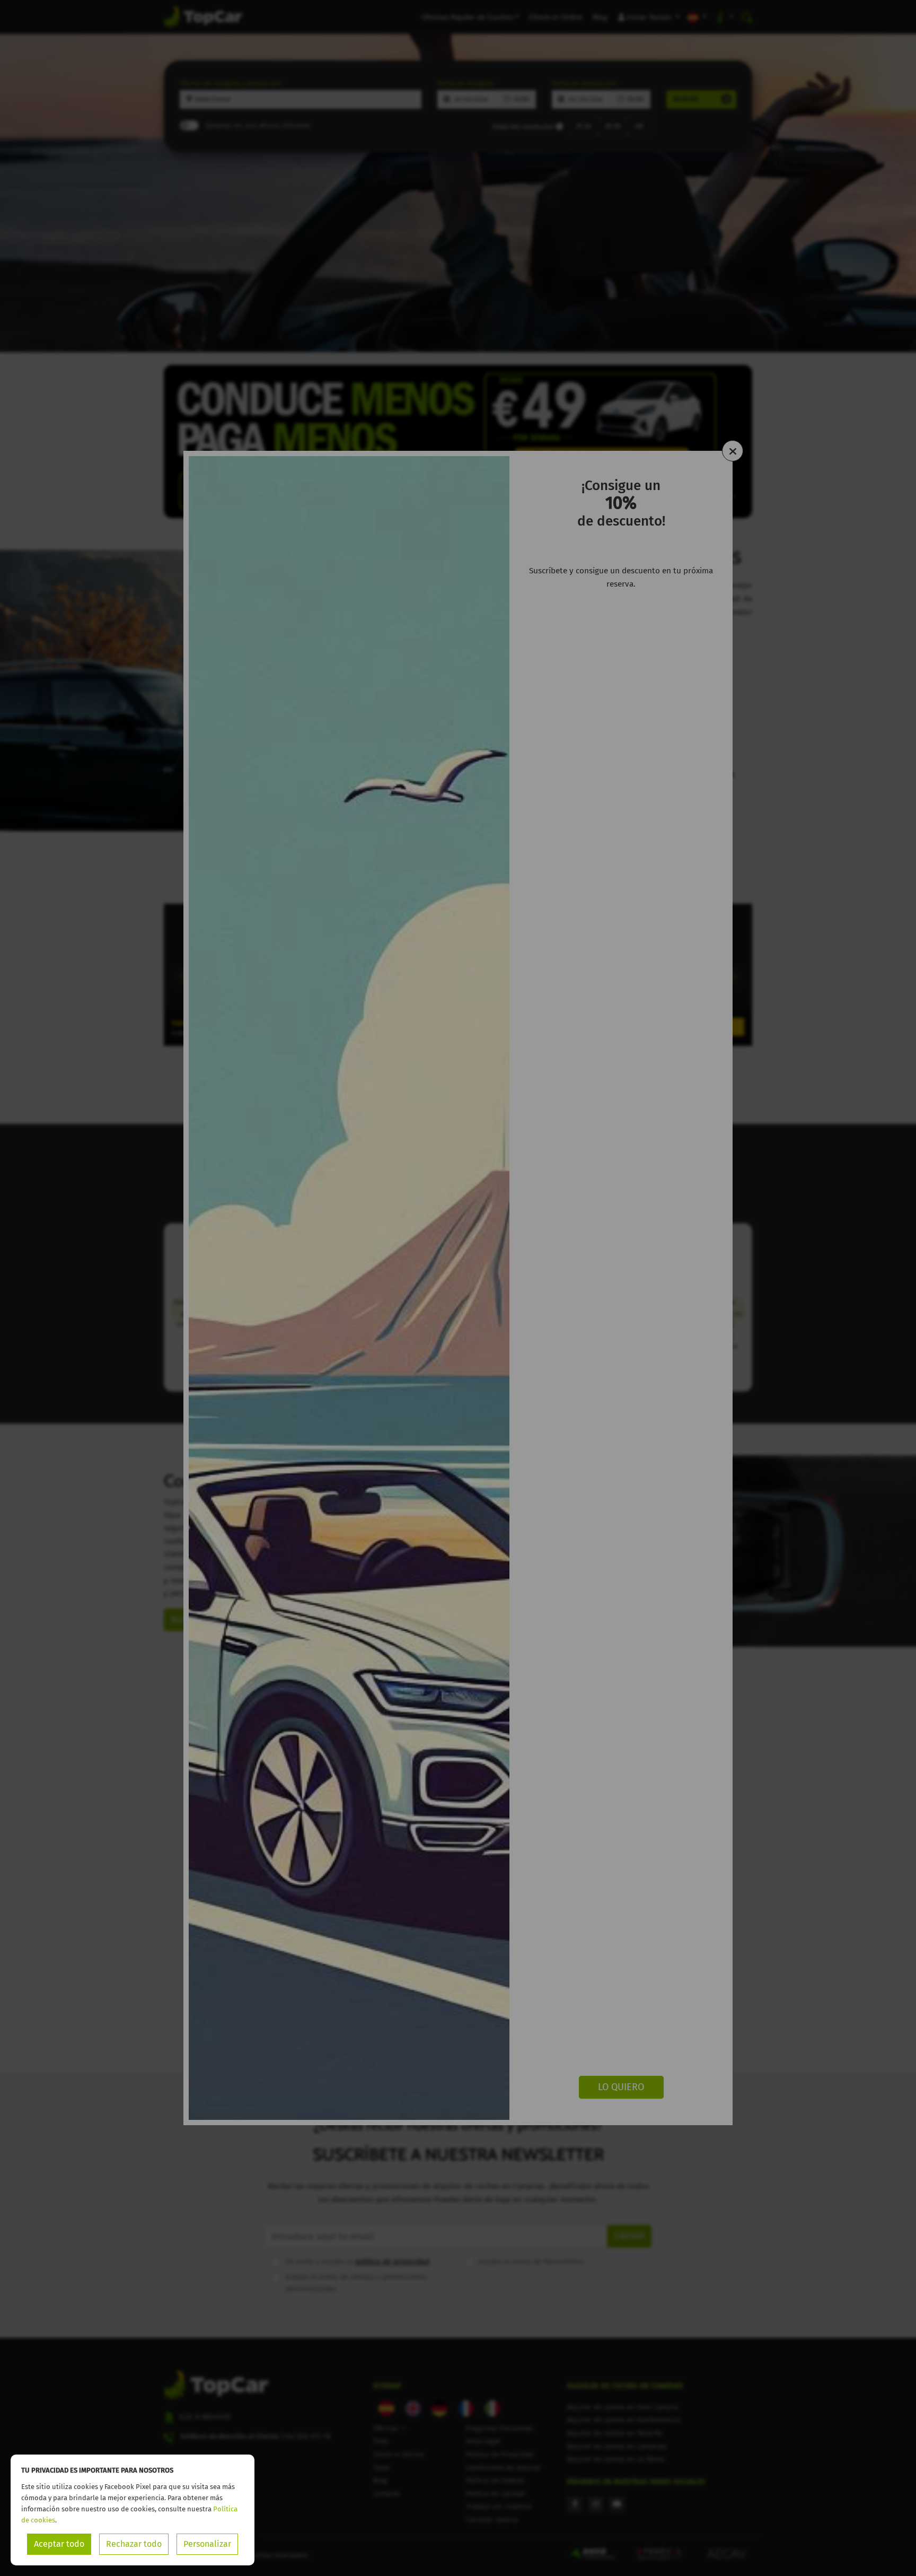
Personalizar (207, 2544)
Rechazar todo (134, 2544)
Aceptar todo (59, 2544)
